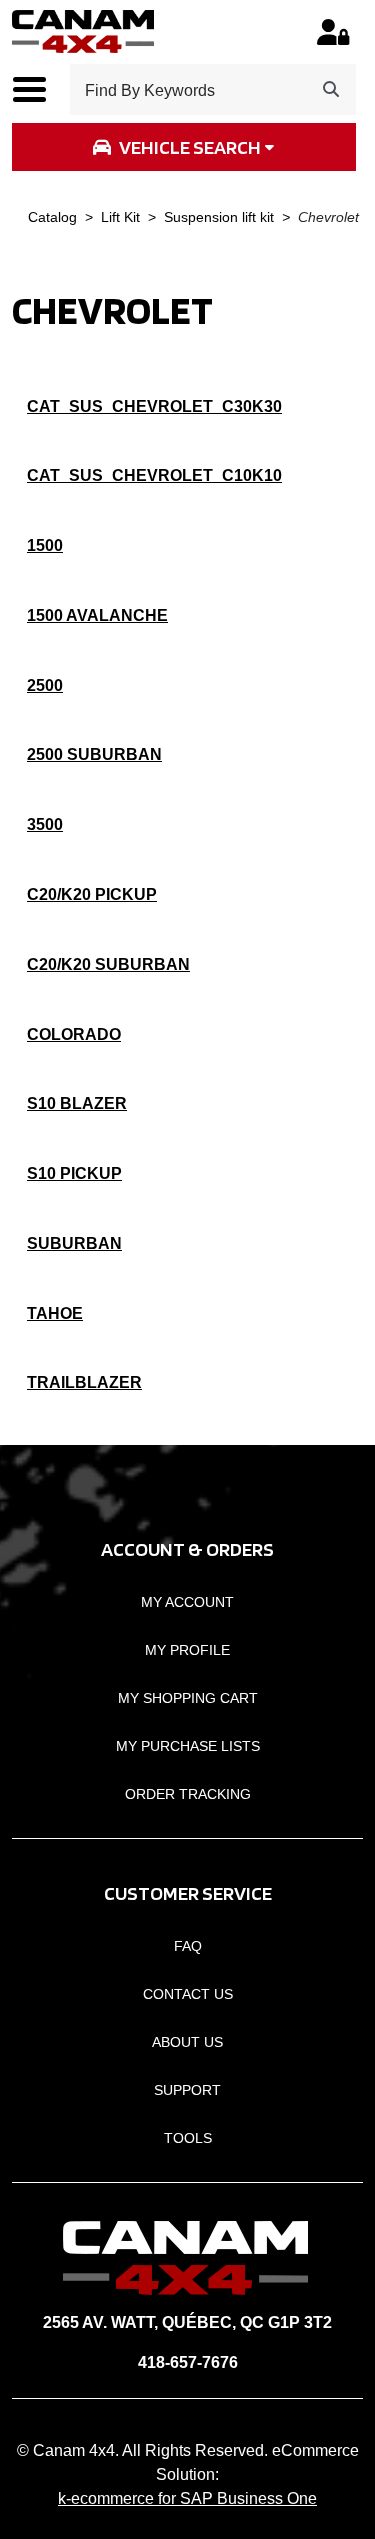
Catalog (52, 217)
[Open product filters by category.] (184, 147)
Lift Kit (120, 217)
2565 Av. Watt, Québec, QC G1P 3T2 (187, 2322)
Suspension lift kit (219, 217)
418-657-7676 (188, 2362)
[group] (184, 147)
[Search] (331, 89)
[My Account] (333, 32)
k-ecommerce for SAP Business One (187, 2498)
